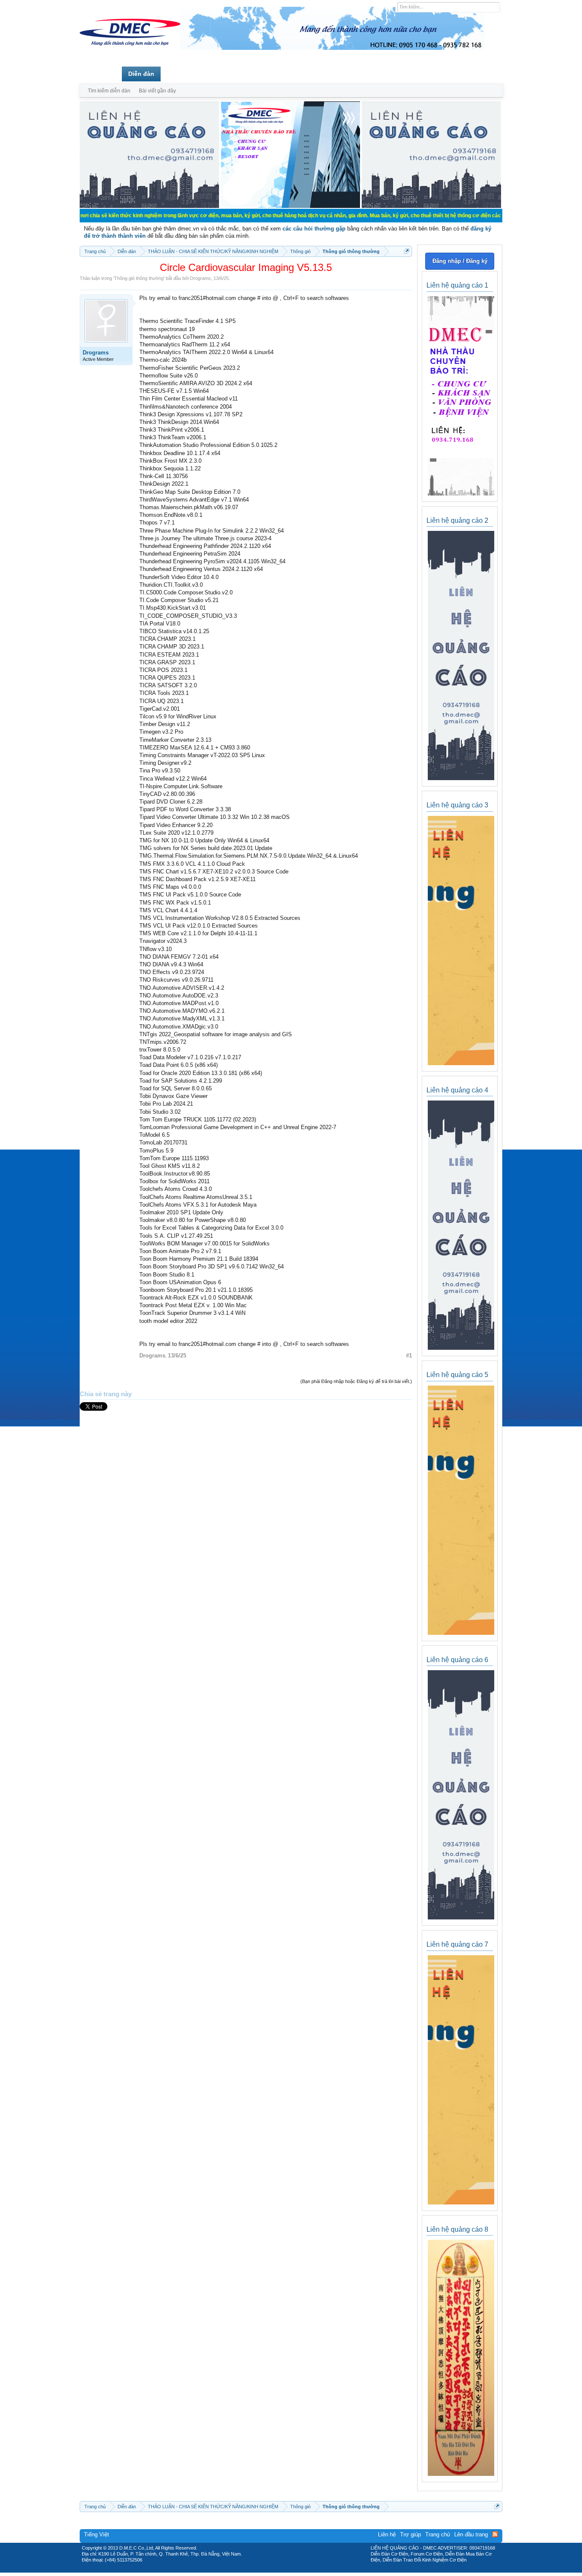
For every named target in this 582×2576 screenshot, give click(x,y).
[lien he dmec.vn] (149, 206)
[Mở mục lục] (407, 251)
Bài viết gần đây (157, 91)
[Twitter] (288, 2570)
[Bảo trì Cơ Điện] (314, 2570)
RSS (495, 2534)
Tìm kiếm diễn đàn (109, 91)
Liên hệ (387, 2534)
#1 (409, 1356)
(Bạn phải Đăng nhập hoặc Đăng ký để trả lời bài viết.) (356, 1381)
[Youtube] (326, 2570)
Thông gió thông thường (139, 278)
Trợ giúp (411, 2534)
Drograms (200, 278)
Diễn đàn (141, 74)
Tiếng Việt (97, 2534)
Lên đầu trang (471, 2534)
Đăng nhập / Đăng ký (460, 261)
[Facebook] (273, 2570)
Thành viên (183, 74)
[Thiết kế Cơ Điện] (300, 2570)
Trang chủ (101, 74)
